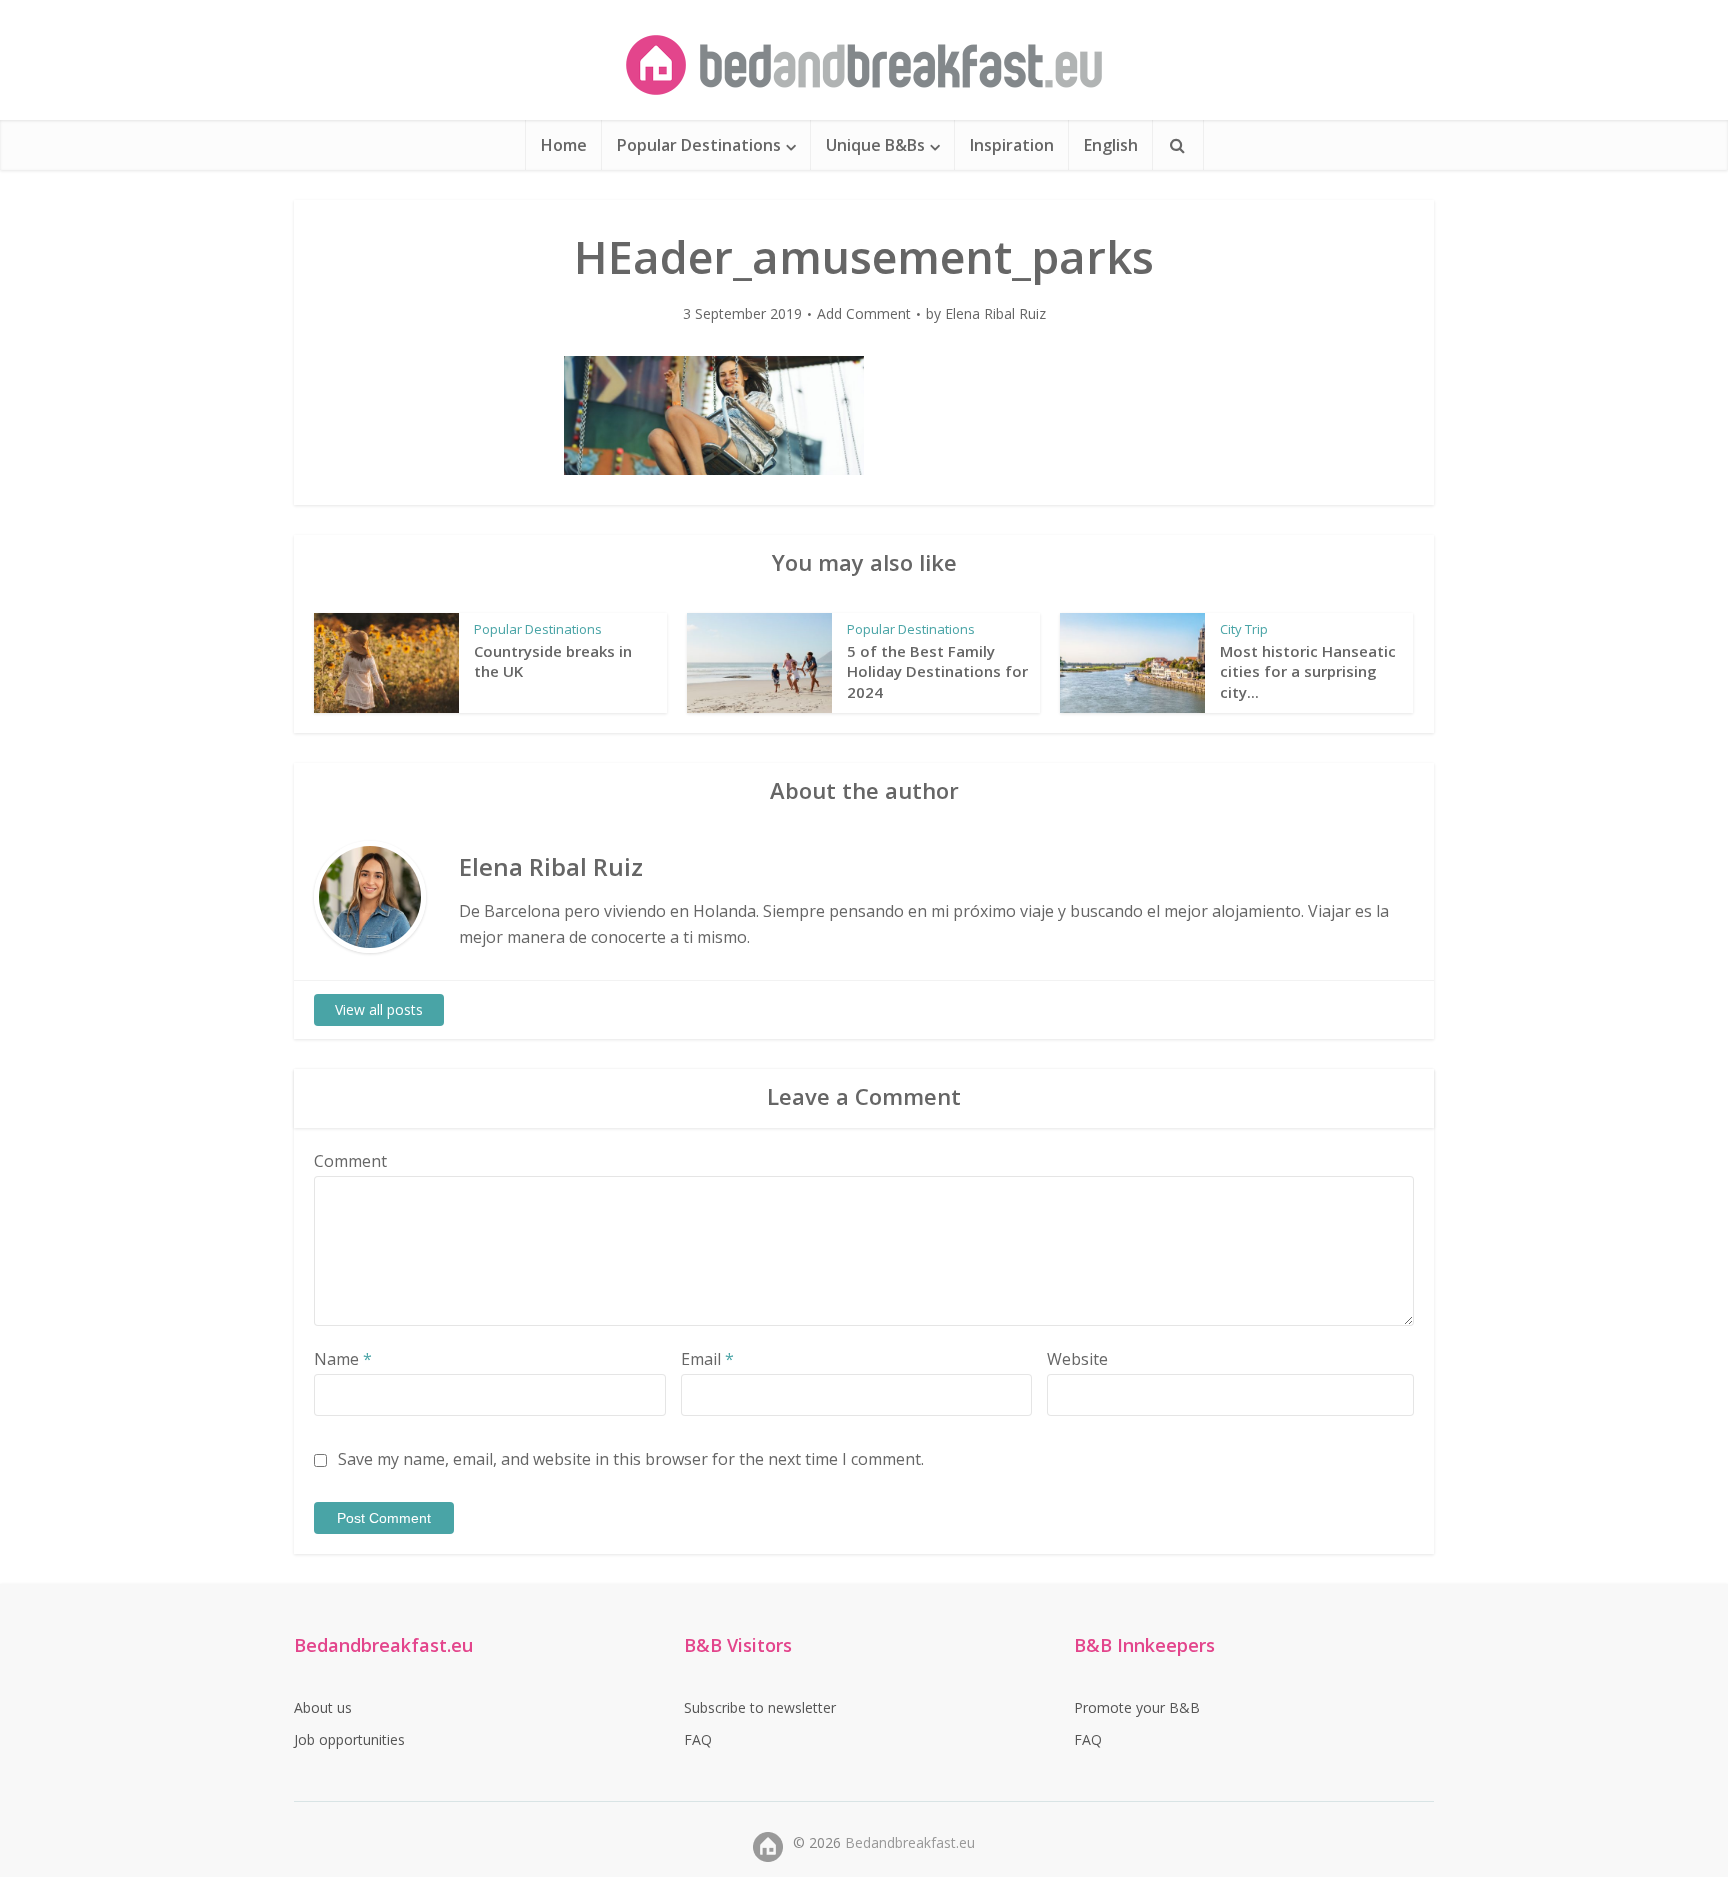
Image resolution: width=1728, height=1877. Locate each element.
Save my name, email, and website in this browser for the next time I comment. (631, 1459)
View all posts (379, 1009)
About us (323, 1707)
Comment (350, 1161)
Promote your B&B (1137, 1707)
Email (707, 1359)
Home (564, 145)
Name (343, 1359)
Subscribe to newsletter (760, 1707)
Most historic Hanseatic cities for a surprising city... (1308, 671)
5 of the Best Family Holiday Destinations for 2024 (937, 671)
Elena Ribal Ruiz (995, 314)
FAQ (698, 1739)
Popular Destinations (699, 145)
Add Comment (864, 314)
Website (1077, 1359)
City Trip (1244, 629)
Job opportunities (349, 1739)
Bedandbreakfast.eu (910, 1842)
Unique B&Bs (875, 145)
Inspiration (1012, 145)
